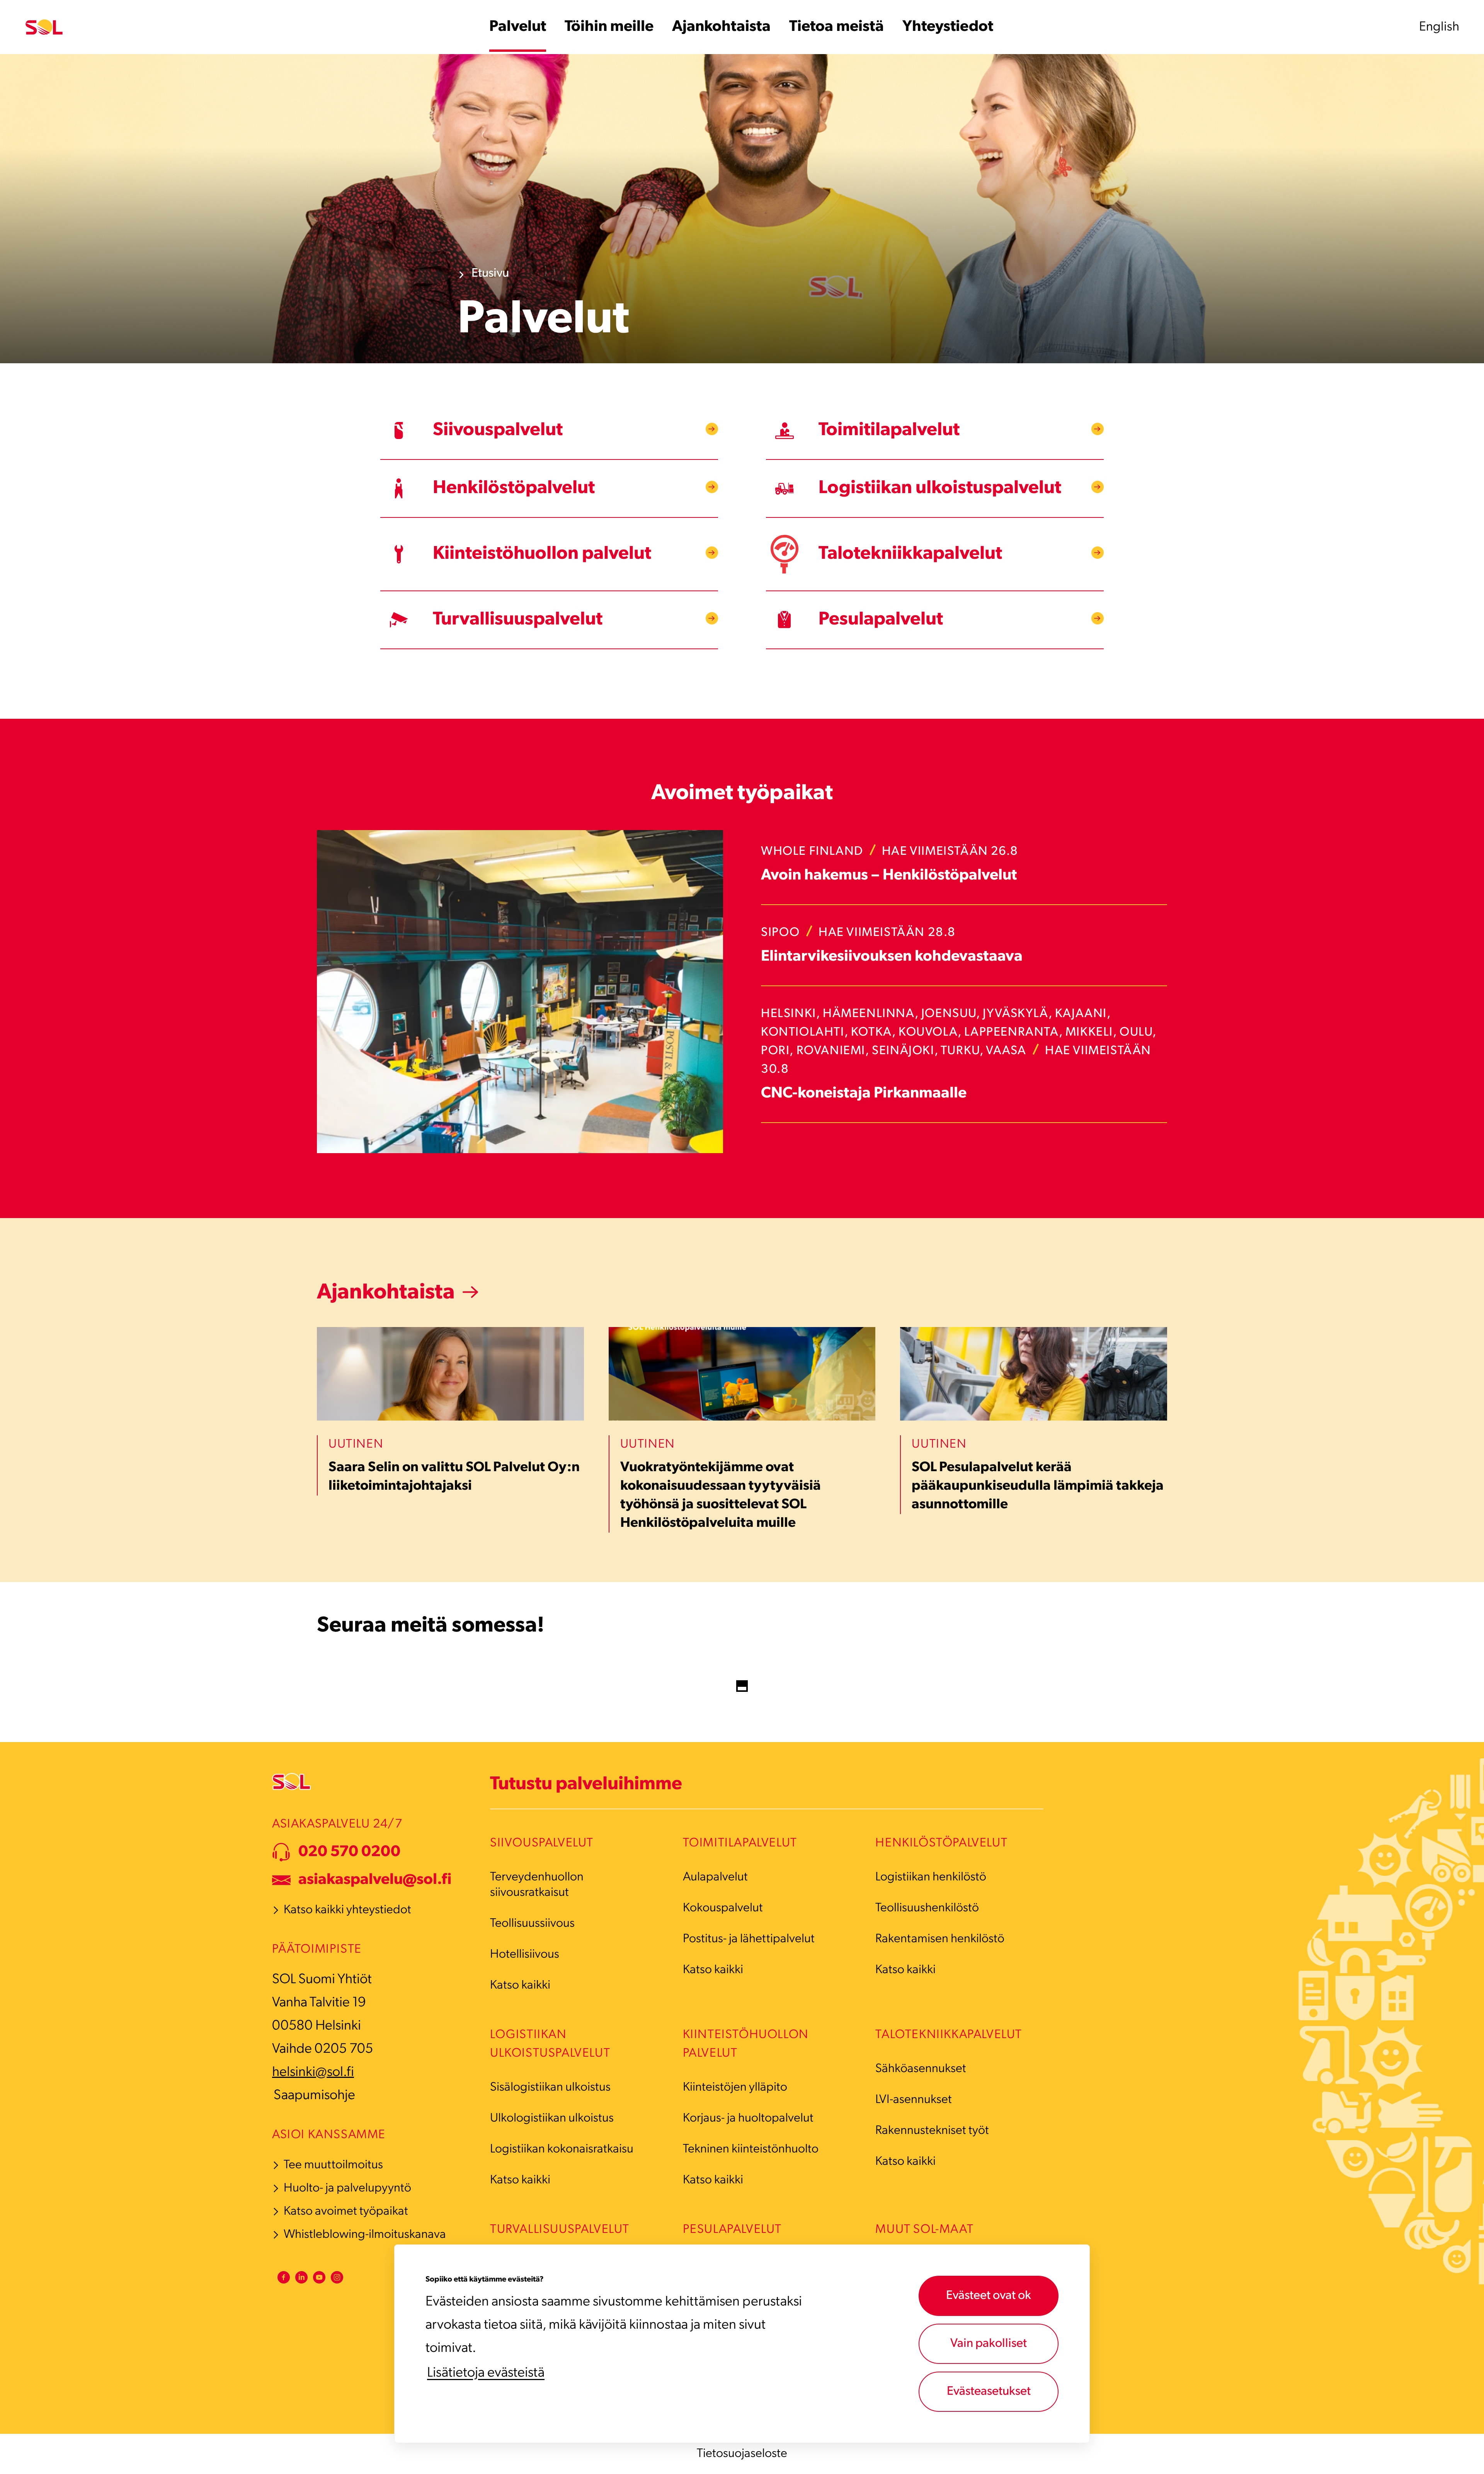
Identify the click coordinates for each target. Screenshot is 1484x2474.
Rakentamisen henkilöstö (940, 1939)
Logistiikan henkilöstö (931, 1877)
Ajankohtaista (386, 1293)
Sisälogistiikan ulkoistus (550, 2088)
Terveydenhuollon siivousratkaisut (537, 1885)
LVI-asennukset (914, 2100)
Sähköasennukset (921, 2069)
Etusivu (490, 274)
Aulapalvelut (715, 1877)
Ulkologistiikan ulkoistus (552, 2118)
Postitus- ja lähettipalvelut (749, 1939)
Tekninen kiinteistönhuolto (751, 2149)
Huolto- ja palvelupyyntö (347, 2188)
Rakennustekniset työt (932, 2131)
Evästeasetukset (989, 2392)
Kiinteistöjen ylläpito (735, 2088)
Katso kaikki (520, 1986)
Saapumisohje (314, 2096)
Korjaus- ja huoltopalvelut (748, 2118)
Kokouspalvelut (723, 1908)
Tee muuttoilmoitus (333, 2165)
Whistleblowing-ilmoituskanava (365, 2235)
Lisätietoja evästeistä (486, 2373)
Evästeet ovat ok (989, 2296)
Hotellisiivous (525, 1955)
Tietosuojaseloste (742, 2454)
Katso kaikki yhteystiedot (347, 1910)
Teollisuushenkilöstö (927, 1908)
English (1439, 27)
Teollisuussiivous (532, 1924)
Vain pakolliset (989, 2344)
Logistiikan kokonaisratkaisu (562, 2149)
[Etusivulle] (44, 27)
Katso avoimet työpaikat (346, 2212)
